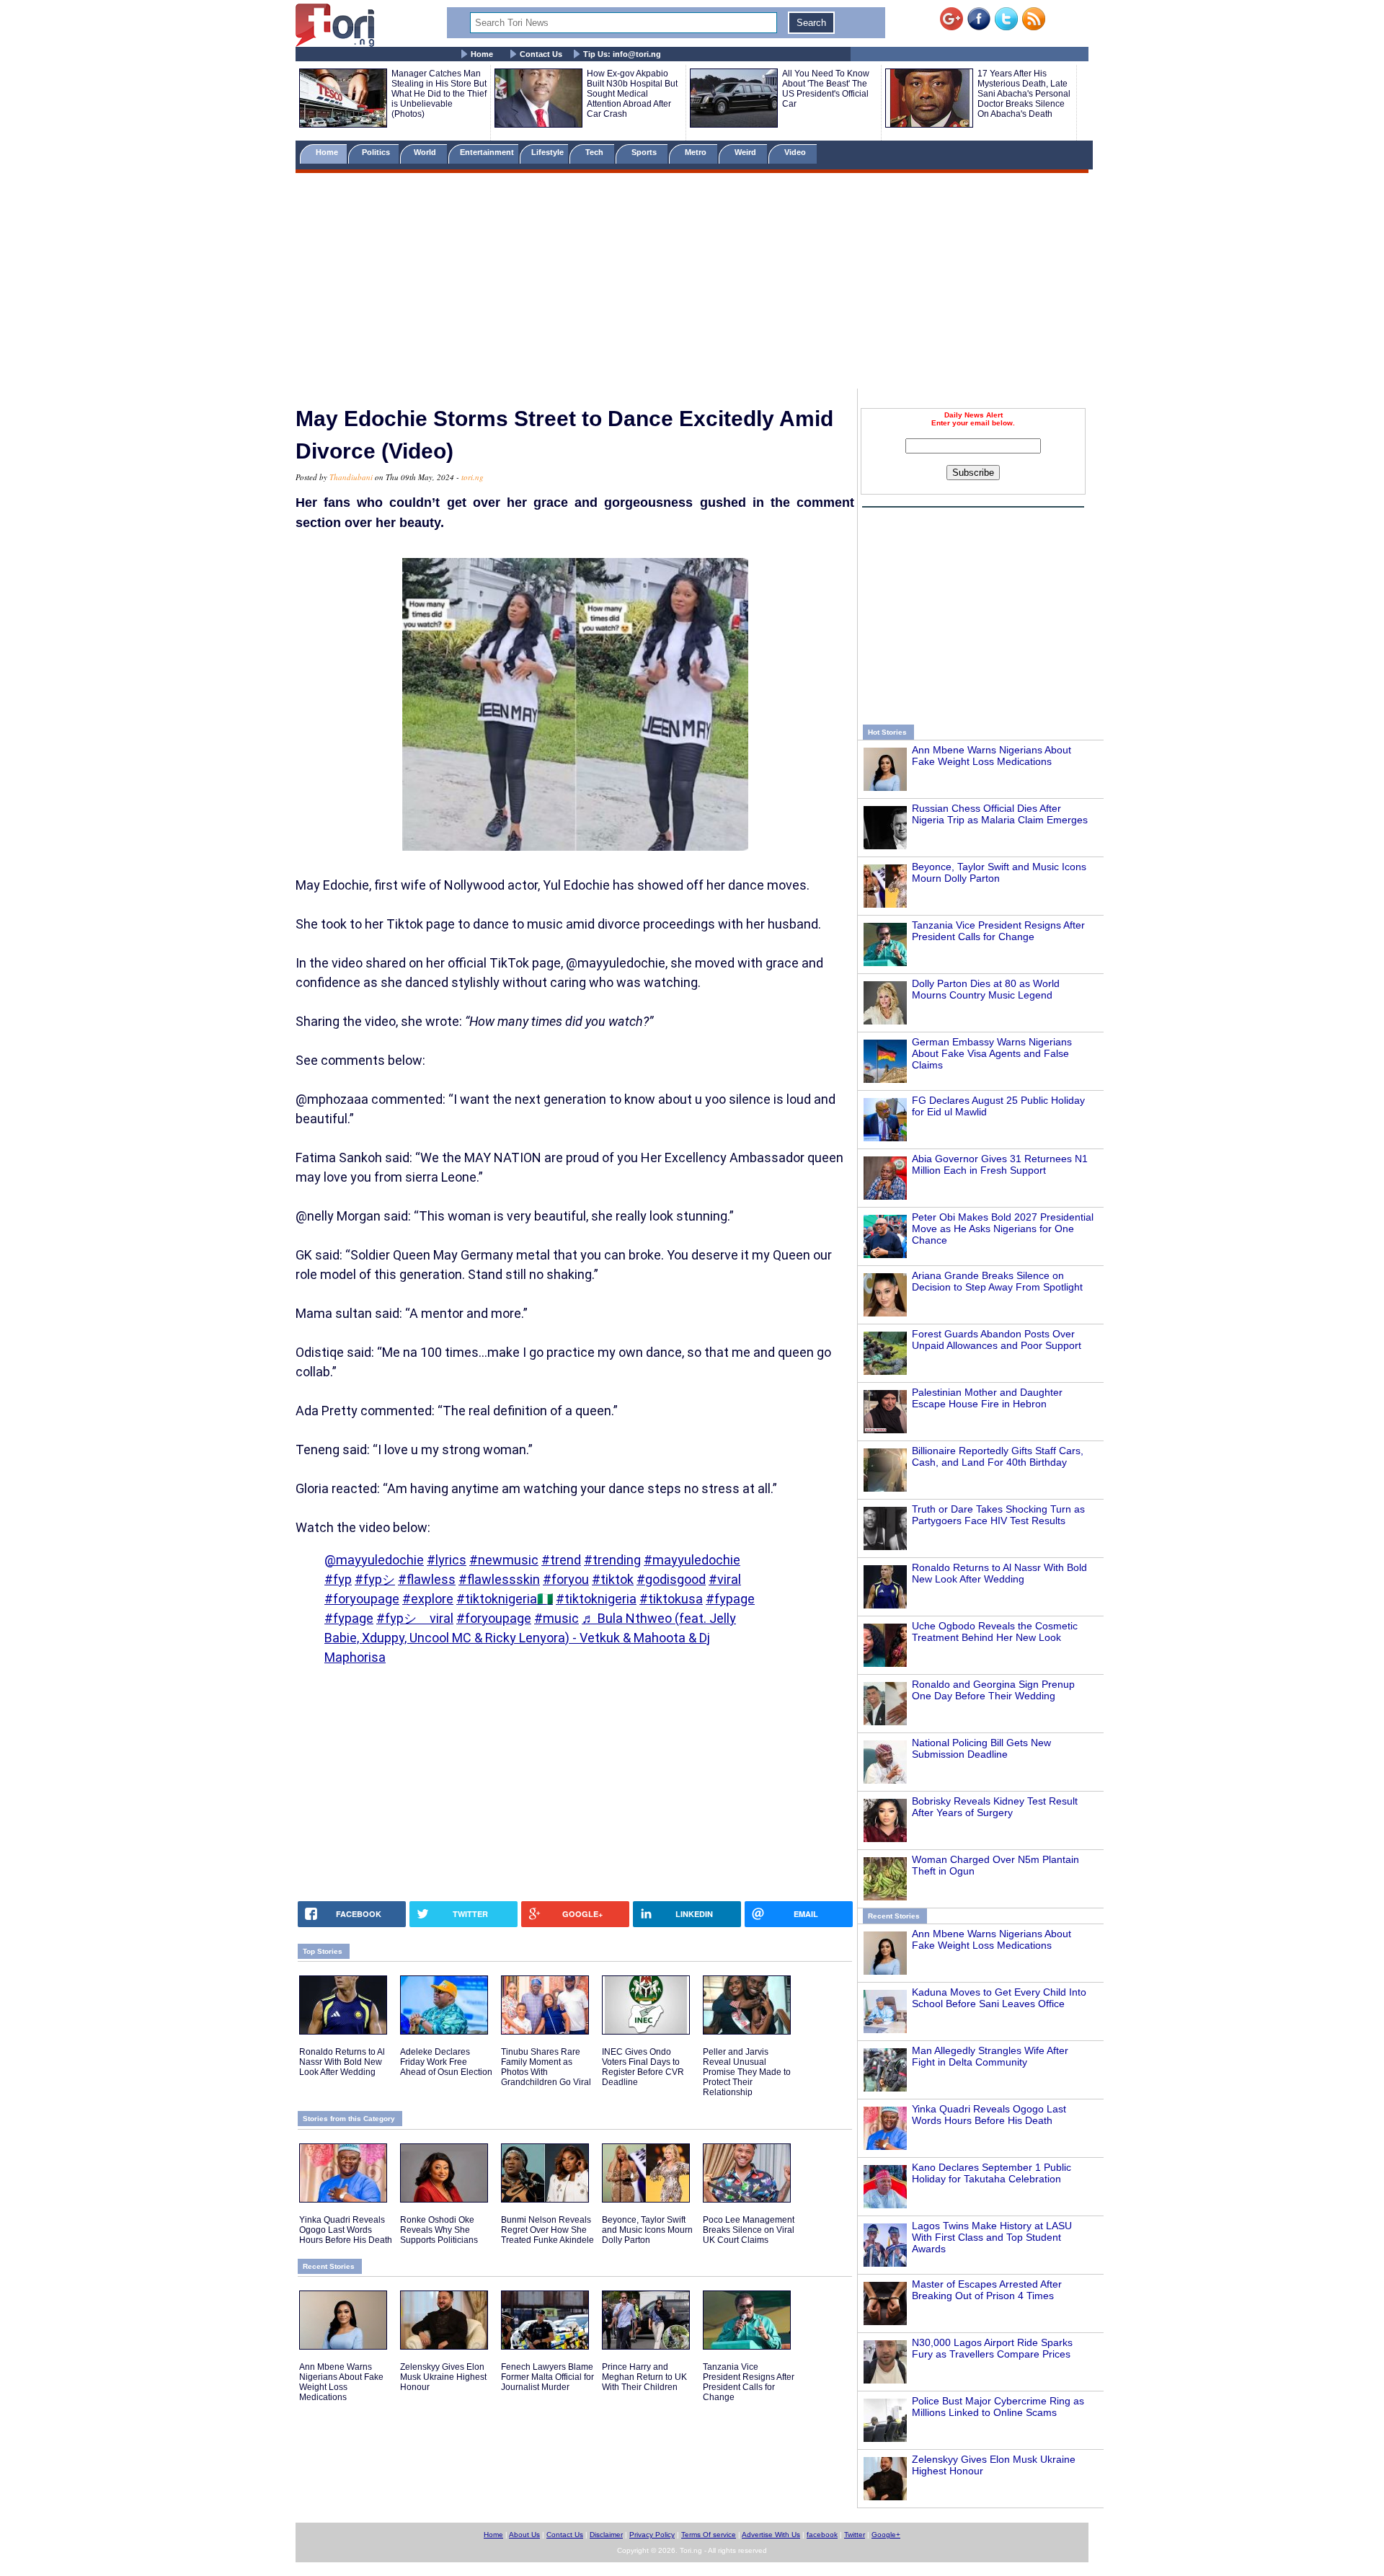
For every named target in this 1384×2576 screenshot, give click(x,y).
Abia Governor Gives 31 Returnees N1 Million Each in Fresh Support (1000, 1164)
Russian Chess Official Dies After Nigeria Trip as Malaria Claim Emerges (1000, 814)
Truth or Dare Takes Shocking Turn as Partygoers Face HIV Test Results (998, 1515)
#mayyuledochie (692, 1560)
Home (482, 54)
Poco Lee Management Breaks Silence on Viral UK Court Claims (749, 2230)
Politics (377, 152)
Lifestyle (547, 152)
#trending (612, 1560)
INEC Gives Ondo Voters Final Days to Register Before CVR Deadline (643, 2067)
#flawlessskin (499, 1579)
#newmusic (504, 1560)
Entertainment (487, 152)
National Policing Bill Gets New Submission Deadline (981, 1748)
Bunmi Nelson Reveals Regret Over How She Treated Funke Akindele (547, 2230)
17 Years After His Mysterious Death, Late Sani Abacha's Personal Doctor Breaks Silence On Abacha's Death (1024, 94)
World (427, 152)
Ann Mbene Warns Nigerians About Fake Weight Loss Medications (992, 756)
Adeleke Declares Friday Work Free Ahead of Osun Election (446, 2062)
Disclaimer (606, 2535)
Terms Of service (709, 2535)
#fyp (338, 1579)
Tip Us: (622, 54)
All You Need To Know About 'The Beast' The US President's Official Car (826, 89)
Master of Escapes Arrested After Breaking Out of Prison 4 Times (987, 2290)
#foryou (566, 1579)
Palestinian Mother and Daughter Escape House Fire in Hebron (987, 1398)
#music (556, 1618)
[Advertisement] (692, 283)
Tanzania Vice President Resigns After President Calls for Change (998, 931)
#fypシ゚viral (415, 1618)
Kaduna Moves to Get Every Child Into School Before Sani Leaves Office (999, 1998)
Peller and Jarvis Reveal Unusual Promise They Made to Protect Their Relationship (747, 2072)
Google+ (886, 2535)
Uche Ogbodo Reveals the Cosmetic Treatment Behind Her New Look (995, 1632)
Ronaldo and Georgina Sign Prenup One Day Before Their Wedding (993, 1690)
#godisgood (671, 1579)
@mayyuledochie (374, 1560)
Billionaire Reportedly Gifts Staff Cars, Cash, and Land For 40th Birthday (998, 1456)
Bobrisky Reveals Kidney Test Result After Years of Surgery (995, 1807)
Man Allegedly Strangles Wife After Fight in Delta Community (990, 2056)
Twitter (855, 2535)
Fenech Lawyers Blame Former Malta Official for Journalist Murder (547, 2377)
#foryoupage (362, 1599)
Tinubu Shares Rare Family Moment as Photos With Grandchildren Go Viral (546, 2067)
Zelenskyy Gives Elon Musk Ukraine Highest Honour (443, 2377)
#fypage (730, 1599)
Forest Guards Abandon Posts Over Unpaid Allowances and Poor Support (997, 1340)
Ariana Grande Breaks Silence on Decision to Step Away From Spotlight (997, 1281)
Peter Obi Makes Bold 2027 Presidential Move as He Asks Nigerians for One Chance (1003, 1229)
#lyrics (447, 1560)
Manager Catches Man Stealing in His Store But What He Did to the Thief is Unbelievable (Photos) (439, 94)
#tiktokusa (671, 1599)
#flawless (427, 1579)
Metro (697, 152)
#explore (428, 1599)
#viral (725, 1579)
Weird (746, 152)
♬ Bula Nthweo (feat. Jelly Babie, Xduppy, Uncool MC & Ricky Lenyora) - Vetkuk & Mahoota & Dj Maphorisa (530, 1638)
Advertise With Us (771, 2535)
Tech (595, 152)
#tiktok (613, 1579)
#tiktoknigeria (596, 1599)
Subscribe (973, 473)
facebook (822, 2535)
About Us (524, 2535)
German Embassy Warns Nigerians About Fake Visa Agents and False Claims (992, 1053)
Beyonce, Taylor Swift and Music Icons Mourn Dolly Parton (999, 872)
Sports (645, 152)
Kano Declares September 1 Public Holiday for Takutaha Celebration (992, 2173)
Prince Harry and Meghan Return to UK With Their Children (644, 2377)
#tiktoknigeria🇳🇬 (505, 1599)
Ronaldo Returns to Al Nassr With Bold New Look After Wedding (999, 1573)
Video (796, 152)
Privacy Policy (652, 2535)
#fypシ (375, 1579)
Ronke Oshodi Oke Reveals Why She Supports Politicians (439, 2230)
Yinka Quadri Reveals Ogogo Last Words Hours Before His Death (989, 2115)
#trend (561, 1560)
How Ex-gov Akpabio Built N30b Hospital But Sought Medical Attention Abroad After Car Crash (632, 94)
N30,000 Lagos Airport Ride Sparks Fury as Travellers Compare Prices (992, 2348)
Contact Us (541, 54)
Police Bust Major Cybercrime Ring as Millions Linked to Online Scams (998, 2407)
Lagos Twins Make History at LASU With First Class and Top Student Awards (992, 2237)
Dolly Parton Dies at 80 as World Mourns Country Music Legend (986, 989)
